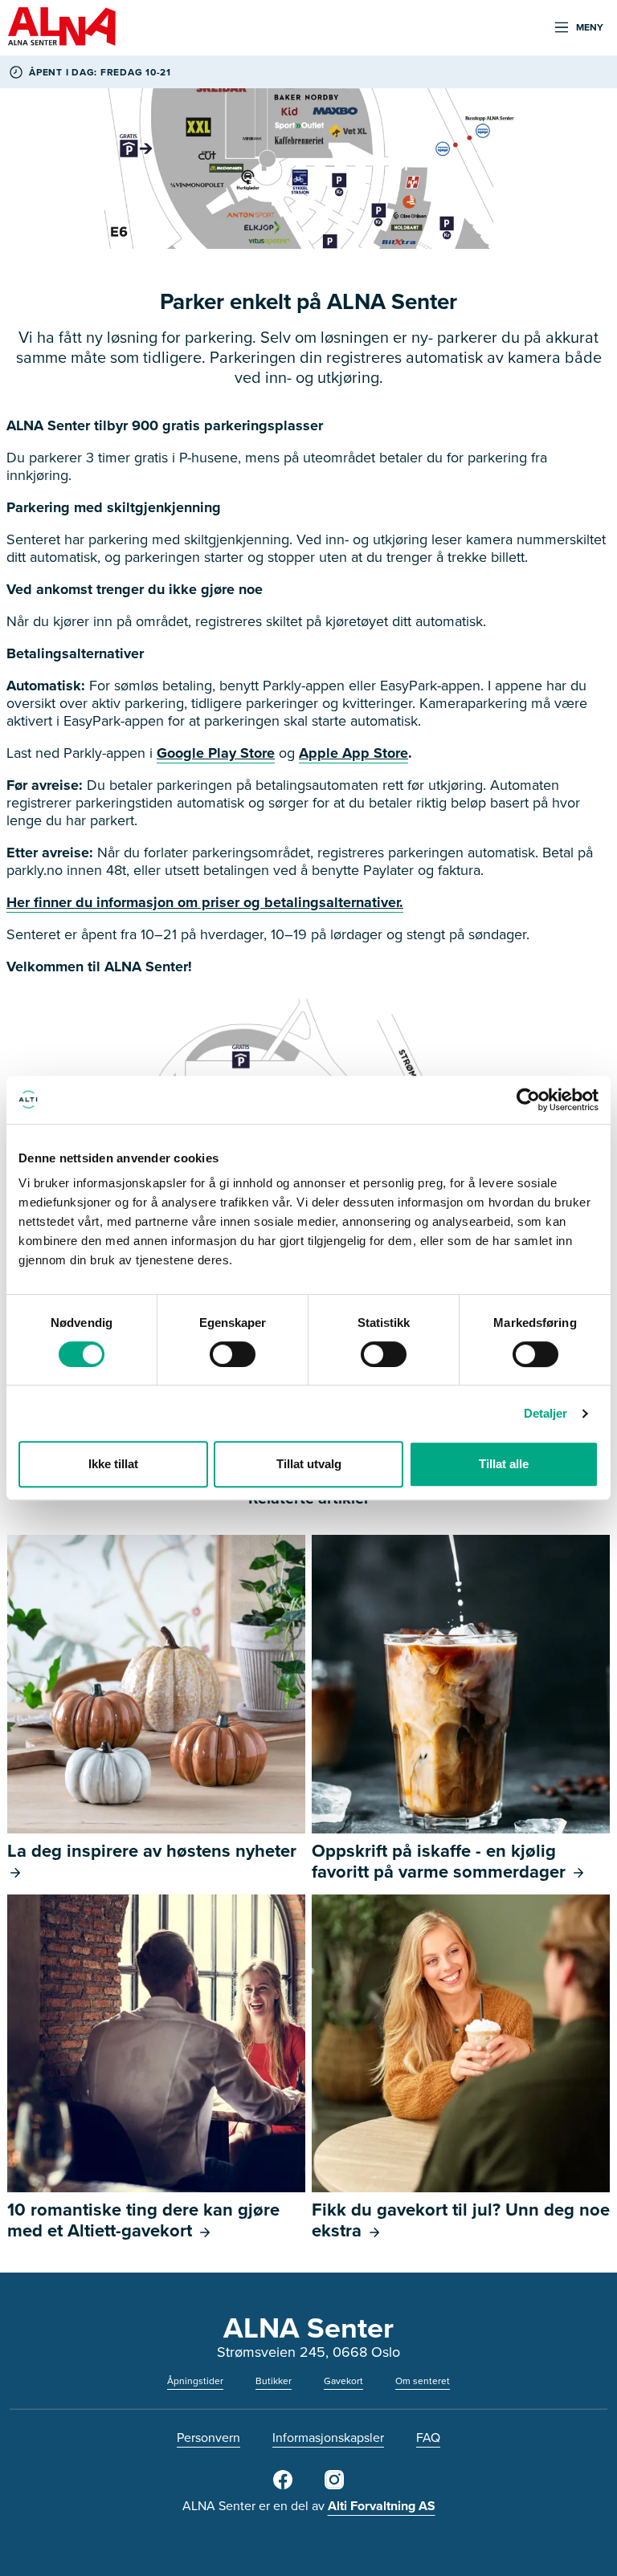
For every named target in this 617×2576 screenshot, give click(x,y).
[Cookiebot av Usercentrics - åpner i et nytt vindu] (528, 1100)
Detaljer (546, 1413)
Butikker (274, 2381)
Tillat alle (504, 1464)
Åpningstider (195, 2381)
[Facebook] (283, 2486)
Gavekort (343, 2381)
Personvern (208, 2437)
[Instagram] (334, 2486)
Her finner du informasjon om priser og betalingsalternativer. (205, 902)
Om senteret (423, 2381)
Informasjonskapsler (328, 2437)
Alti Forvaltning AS (382, 2506)
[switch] (233, 1354)
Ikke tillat (113, 1464)
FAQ (428, 2437)
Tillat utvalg (309, 1464)
